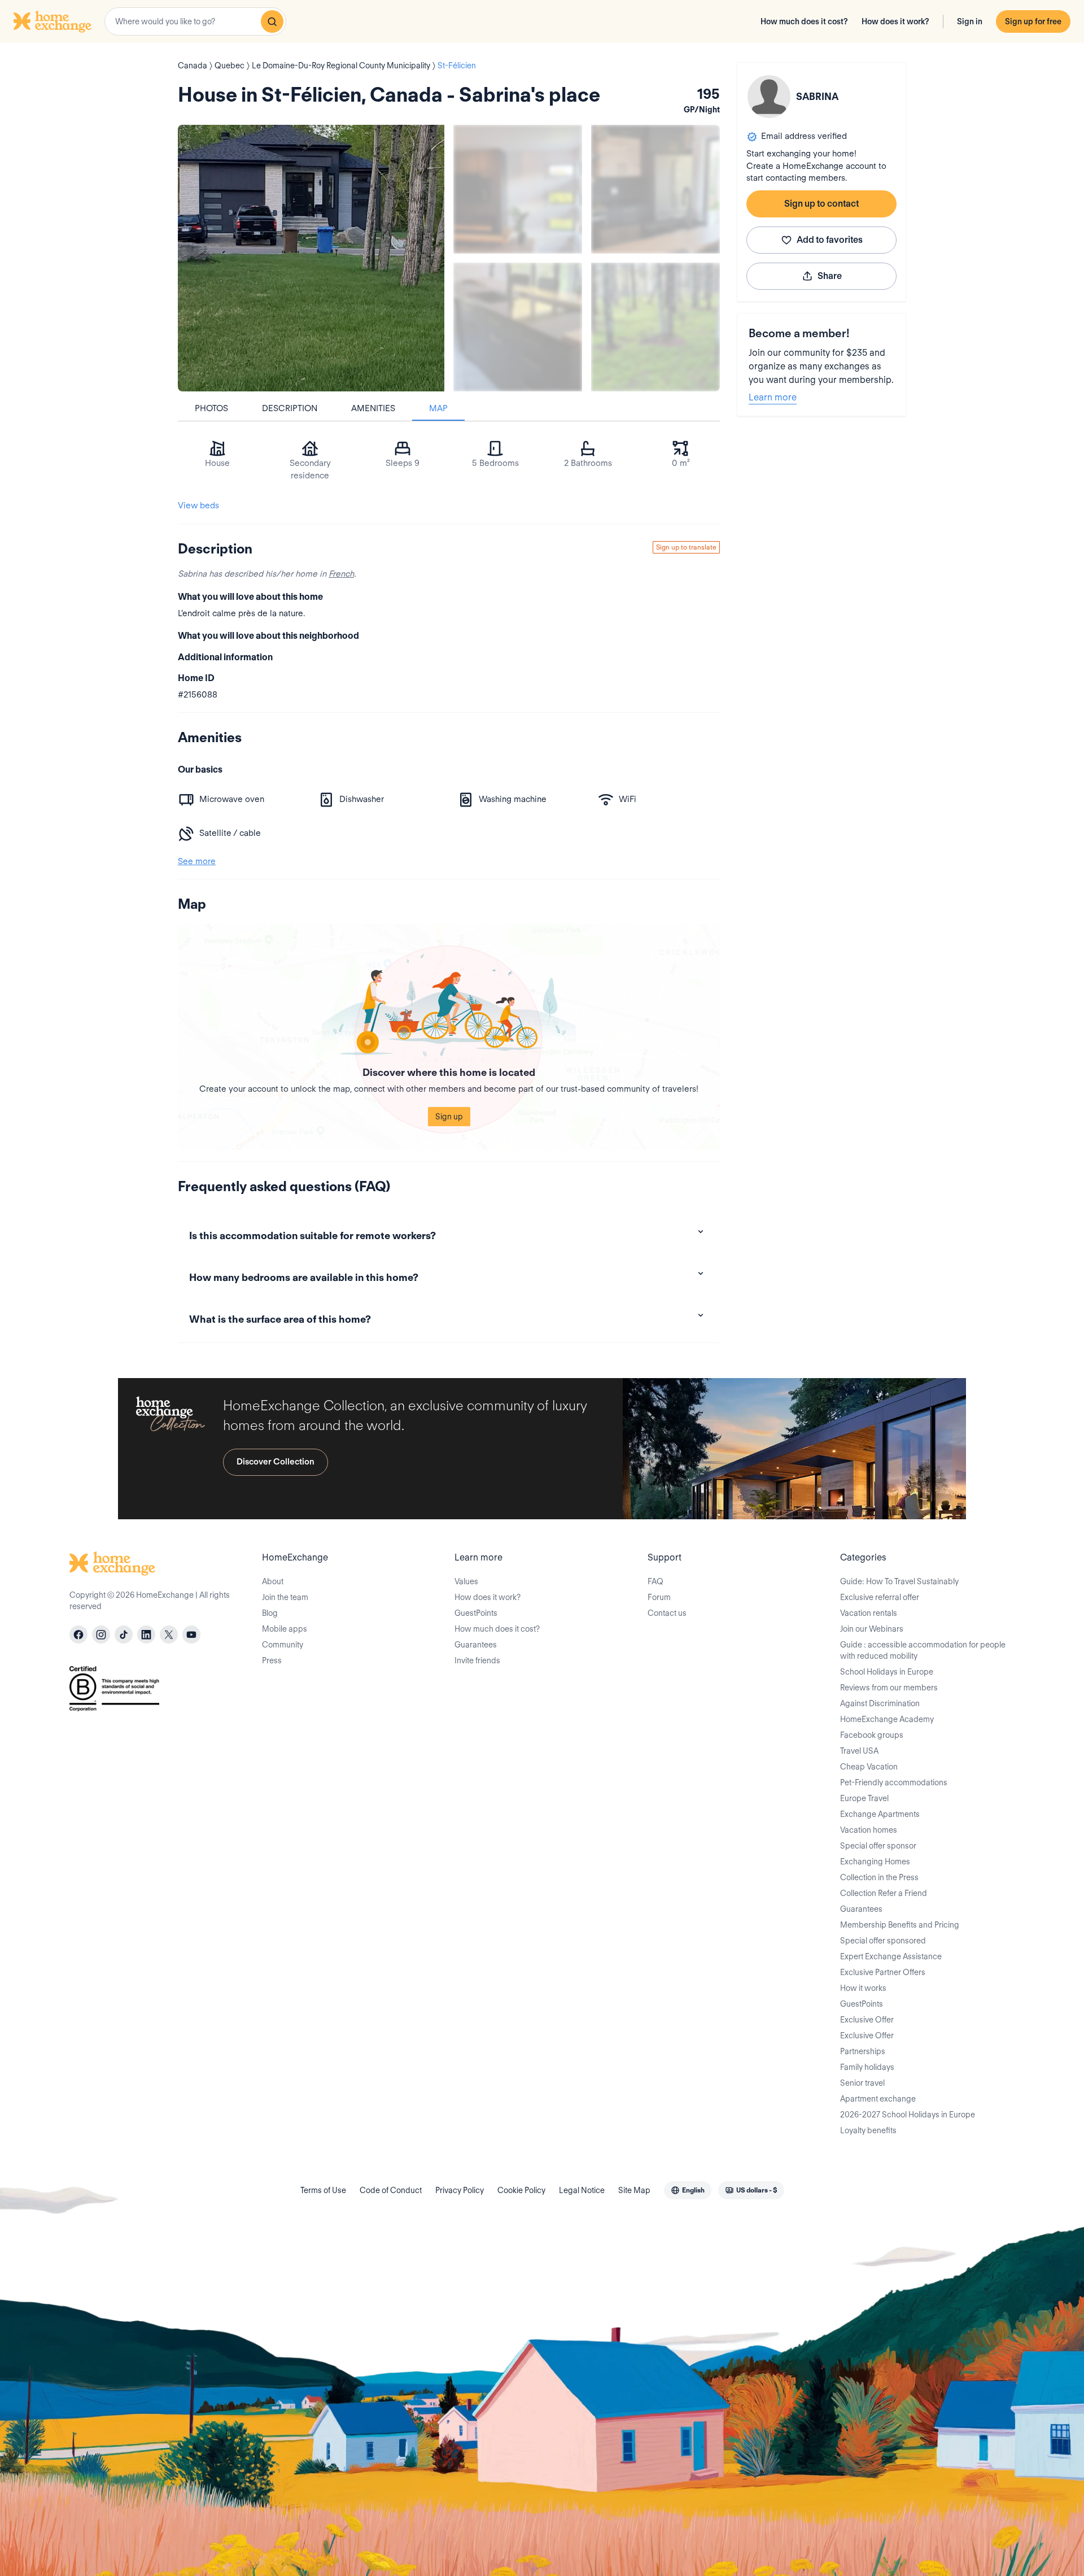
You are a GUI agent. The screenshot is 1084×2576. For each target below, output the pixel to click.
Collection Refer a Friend (884, 1893)
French (341, 574)
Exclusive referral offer (880, 1597)
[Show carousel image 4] (655, 327)
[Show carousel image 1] (518, 189)
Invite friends (477, 1660)
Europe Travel (864, 1798)
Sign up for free (1033, 21)
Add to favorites (830, 240)
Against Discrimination (880, 1703)
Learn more (773, 397)
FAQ (655, 1581)
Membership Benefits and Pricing (900, 1925)
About (273, 1581)
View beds (198, 505)
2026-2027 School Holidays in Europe (908, 2115)
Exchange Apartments (880, 1814)
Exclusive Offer (867, 2020)
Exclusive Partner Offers (883, 1972)
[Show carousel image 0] (311, 258)
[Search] (272, 21)
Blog (270, 1613)
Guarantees (476, 1645)
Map (438, 408)
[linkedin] (146, 1634)
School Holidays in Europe (887, 1672)
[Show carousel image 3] (518, 327)
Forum (659, 1597)
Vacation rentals (869, 1613)
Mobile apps (285, 1629)
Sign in (970, 21)
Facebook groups (872, 1735)
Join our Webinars (872, 1629)
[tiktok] (124, 1634)
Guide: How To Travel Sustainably (899, 1581)
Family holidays (867, 2067)
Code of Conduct (391, 2190)
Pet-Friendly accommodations (894, 1782)
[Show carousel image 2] (655, 189)
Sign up (449, 1117)
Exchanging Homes (875, 1862)
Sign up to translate (686, 547)
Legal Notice (582, 2190)
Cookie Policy (521, 2190)
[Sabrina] (769, 97)
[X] (169, 1634)
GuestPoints (476, 1613)
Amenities (373, 408)
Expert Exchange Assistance (891, 1956)
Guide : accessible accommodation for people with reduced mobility (923, 1650)
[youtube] (191, 1634)
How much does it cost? (804, 21)
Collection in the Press (879, 1877)
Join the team (285, 1597)
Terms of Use (323, 2190)
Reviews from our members (889, 1688)
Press (272, 1660)
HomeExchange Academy (887, 1719)
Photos (211, 408)
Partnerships (863, 2051)
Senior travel (862, 2083)
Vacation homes (869, 1830)
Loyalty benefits (868, 2130)
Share (830, 276)
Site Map (634, 2190)
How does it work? (895, 21)
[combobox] (195, 21)
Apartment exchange (878, 2099)
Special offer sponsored (883, 1941)
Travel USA (859, 1751)
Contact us (667, 1613)
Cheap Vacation (869, 1767)
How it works (863, 1988)
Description (290, 408)
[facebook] (78, 1634)
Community (283, 1645)
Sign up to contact (821, 204)
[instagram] (101, 1634)
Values (466, 1581)
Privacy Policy (460, 2190)
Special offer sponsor (878, 1846)
